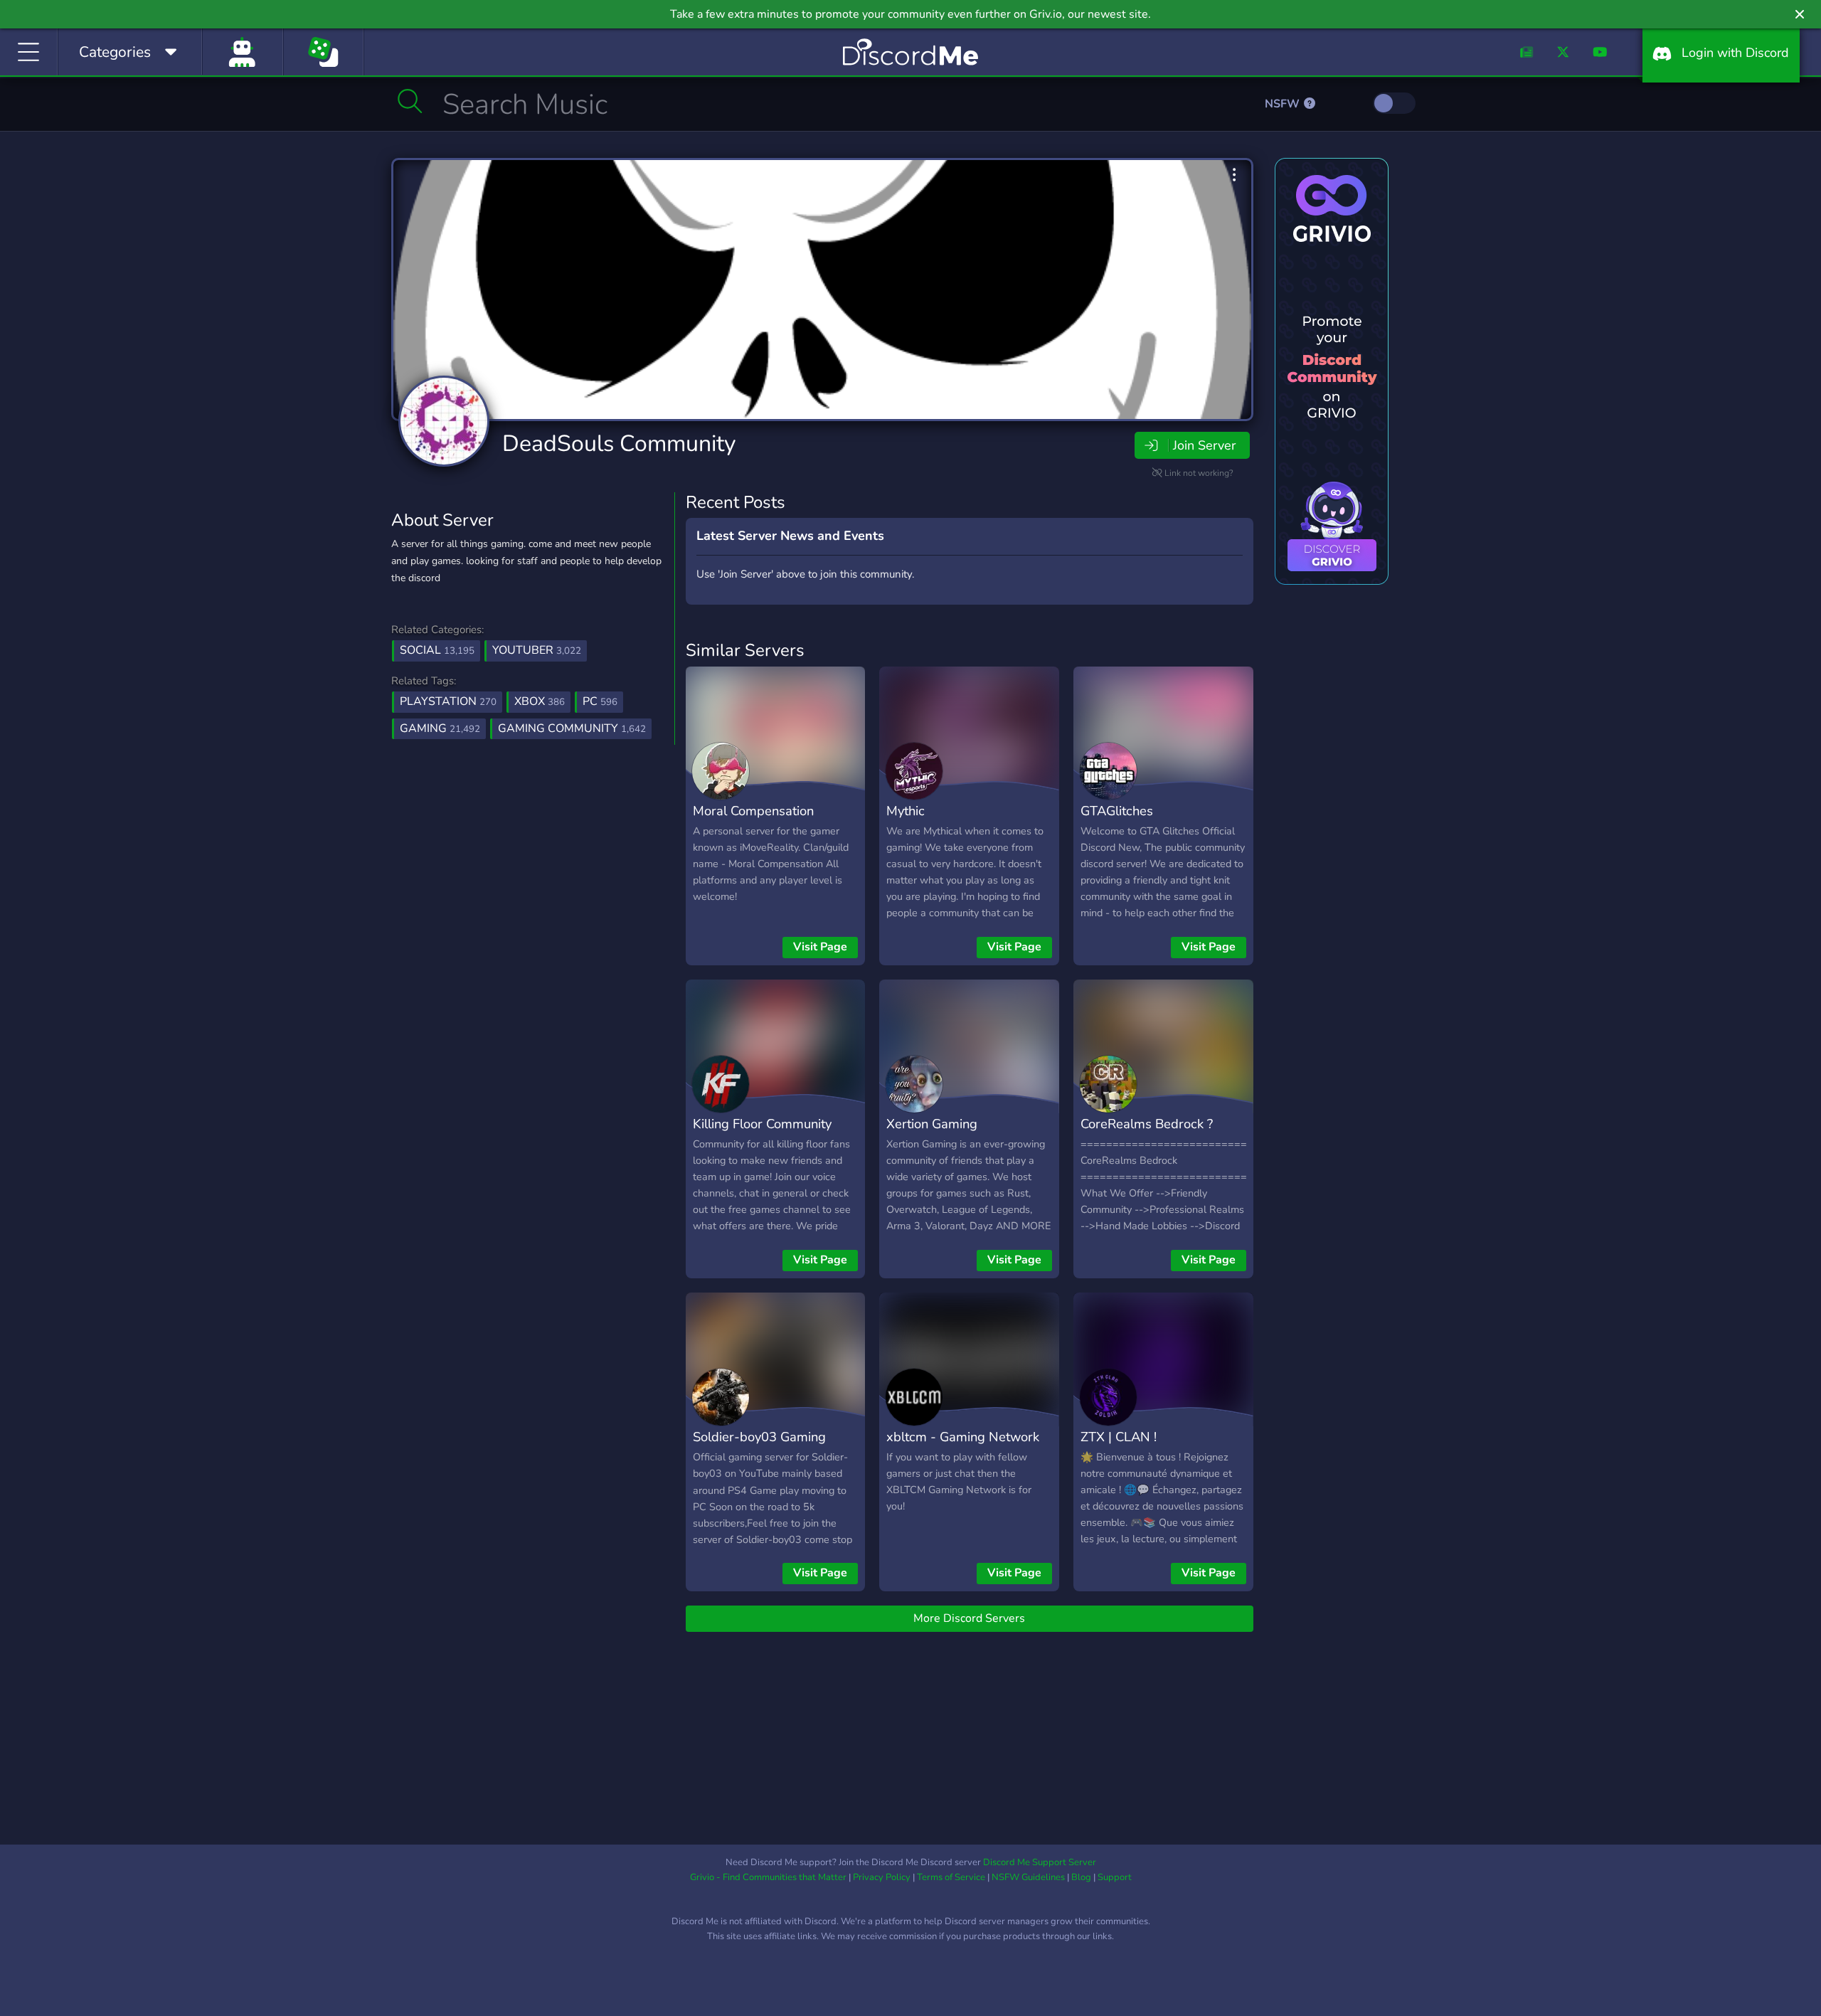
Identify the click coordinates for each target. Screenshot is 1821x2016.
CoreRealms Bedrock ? (1147, 1124)
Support (1115, 1877)
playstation (448, 701)
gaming (440, 728)
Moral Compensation (753, 811)
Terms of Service (951, 1877)
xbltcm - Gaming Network (963, 1437)
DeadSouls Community (619, 444)
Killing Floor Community (762, 1124)
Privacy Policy (882, 1877)
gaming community (572, 728)
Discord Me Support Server (1040, 1862)
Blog (1081, 1877)
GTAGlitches (1117, 811)
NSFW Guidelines (1028, 1877)
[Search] (410, 101)
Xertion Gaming (932, 1124)
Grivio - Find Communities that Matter (768, 1877)
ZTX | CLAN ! (1119, 1437)
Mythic (906, 811)
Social (437, 650)
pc (600, 701)
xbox (540, 701)
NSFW (1284, 104)
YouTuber (537, 650)
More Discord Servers (969, 1618)
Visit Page (820, 947)
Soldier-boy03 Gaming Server (759, 1447)
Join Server (1204, 445)
